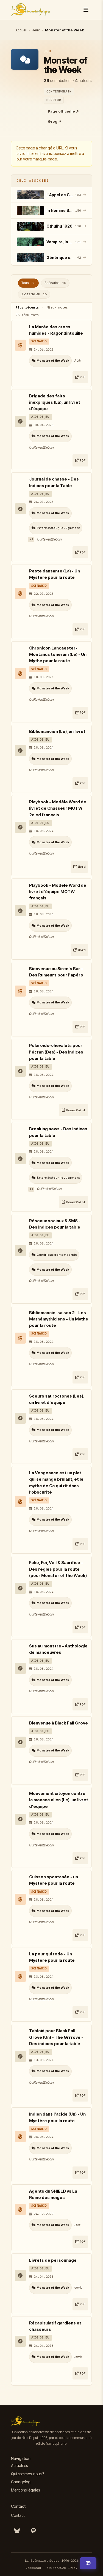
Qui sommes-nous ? (27, 2474)
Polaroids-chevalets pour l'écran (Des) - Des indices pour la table (56, 1052)
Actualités (19, 2466)
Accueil (21, 30)
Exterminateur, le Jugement (58, 528)
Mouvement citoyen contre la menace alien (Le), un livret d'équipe (59, 1800)
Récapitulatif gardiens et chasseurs (55, 2326)
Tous (28, 283)
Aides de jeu (34, 294)
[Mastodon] (34, 2531)
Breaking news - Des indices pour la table (58, 1132)
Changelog (21, 2482)
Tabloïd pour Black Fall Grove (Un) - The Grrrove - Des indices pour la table (56, 2037)
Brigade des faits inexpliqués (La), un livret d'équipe (55, 402)
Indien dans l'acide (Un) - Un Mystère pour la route (57, 2117)
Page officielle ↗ (63, 111)
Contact (18, 2515)
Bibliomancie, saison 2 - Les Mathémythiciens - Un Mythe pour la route (59, 1319)
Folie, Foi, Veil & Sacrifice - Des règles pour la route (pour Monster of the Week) (58, 1569)
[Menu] (86, 10)
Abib (78, 360)
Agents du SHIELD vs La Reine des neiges (53, 2194)
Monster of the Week (53, 361)
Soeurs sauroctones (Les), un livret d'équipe (57, 1399)
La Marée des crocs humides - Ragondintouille (56, 330)
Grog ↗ (55, 121)
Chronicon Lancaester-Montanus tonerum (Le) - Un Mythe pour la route (58, 654)
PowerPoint (76, 1110)
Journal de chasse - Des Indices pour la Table (54, 482)
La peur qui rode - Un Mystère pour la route (52, 1957)
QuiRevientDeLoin (41, 447)
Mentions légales (25, 2490)
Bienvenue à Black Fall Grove (59, 1723)
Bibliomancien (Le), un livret (57, 731)
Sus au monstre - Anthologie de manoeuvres (58, 1649)
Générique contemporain (57, 1255)
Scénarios (55, 283)
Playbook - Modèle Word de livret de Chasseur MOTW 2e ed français (58, 808)
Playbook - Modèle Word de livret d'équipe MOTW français (58, 892)
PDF (83, 377)
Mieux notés (57, 307)
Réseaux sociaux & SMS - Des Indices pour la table (55, 1224)
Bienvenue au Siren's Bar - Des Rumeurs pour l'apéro (56, 972)
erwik (78, 2287)
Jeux (36, 30)
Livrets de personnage (53, 2260)
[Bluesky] (17, 2531)
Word (82, 867)
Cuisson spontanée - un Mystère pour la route (54, 1880)
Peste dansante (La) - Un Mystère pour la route (55, 574)
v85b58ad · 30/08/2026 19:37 (51, 2568)
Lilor (77, 2225)
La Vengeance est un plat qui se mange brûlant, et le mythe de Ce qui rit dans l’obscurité (56, 1482)
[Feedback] (88, 2563)
